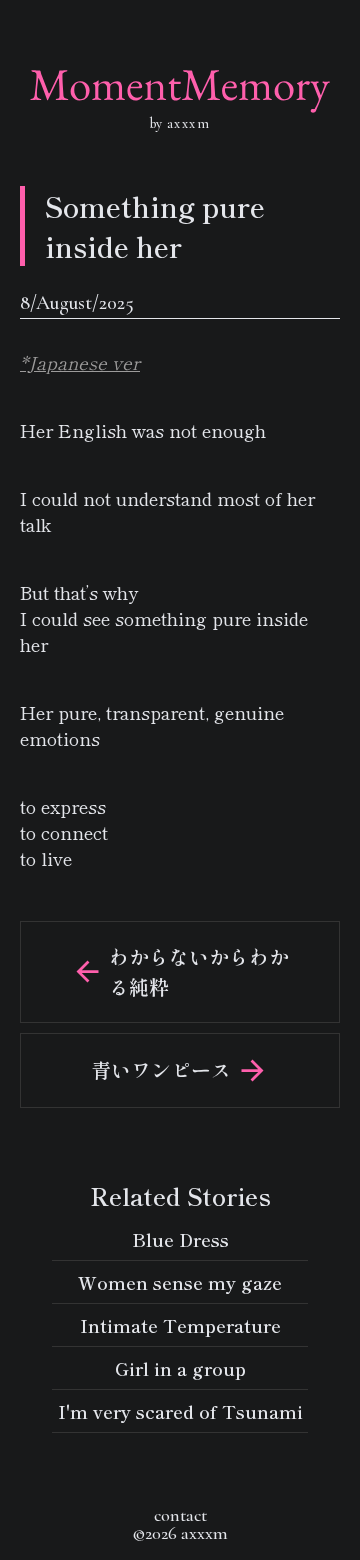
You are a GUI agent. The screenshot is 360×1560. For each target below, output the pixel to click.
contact (180, 1515)
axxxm (186, 123)
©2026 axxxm (180, 1533)
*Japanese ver (80, 362)
